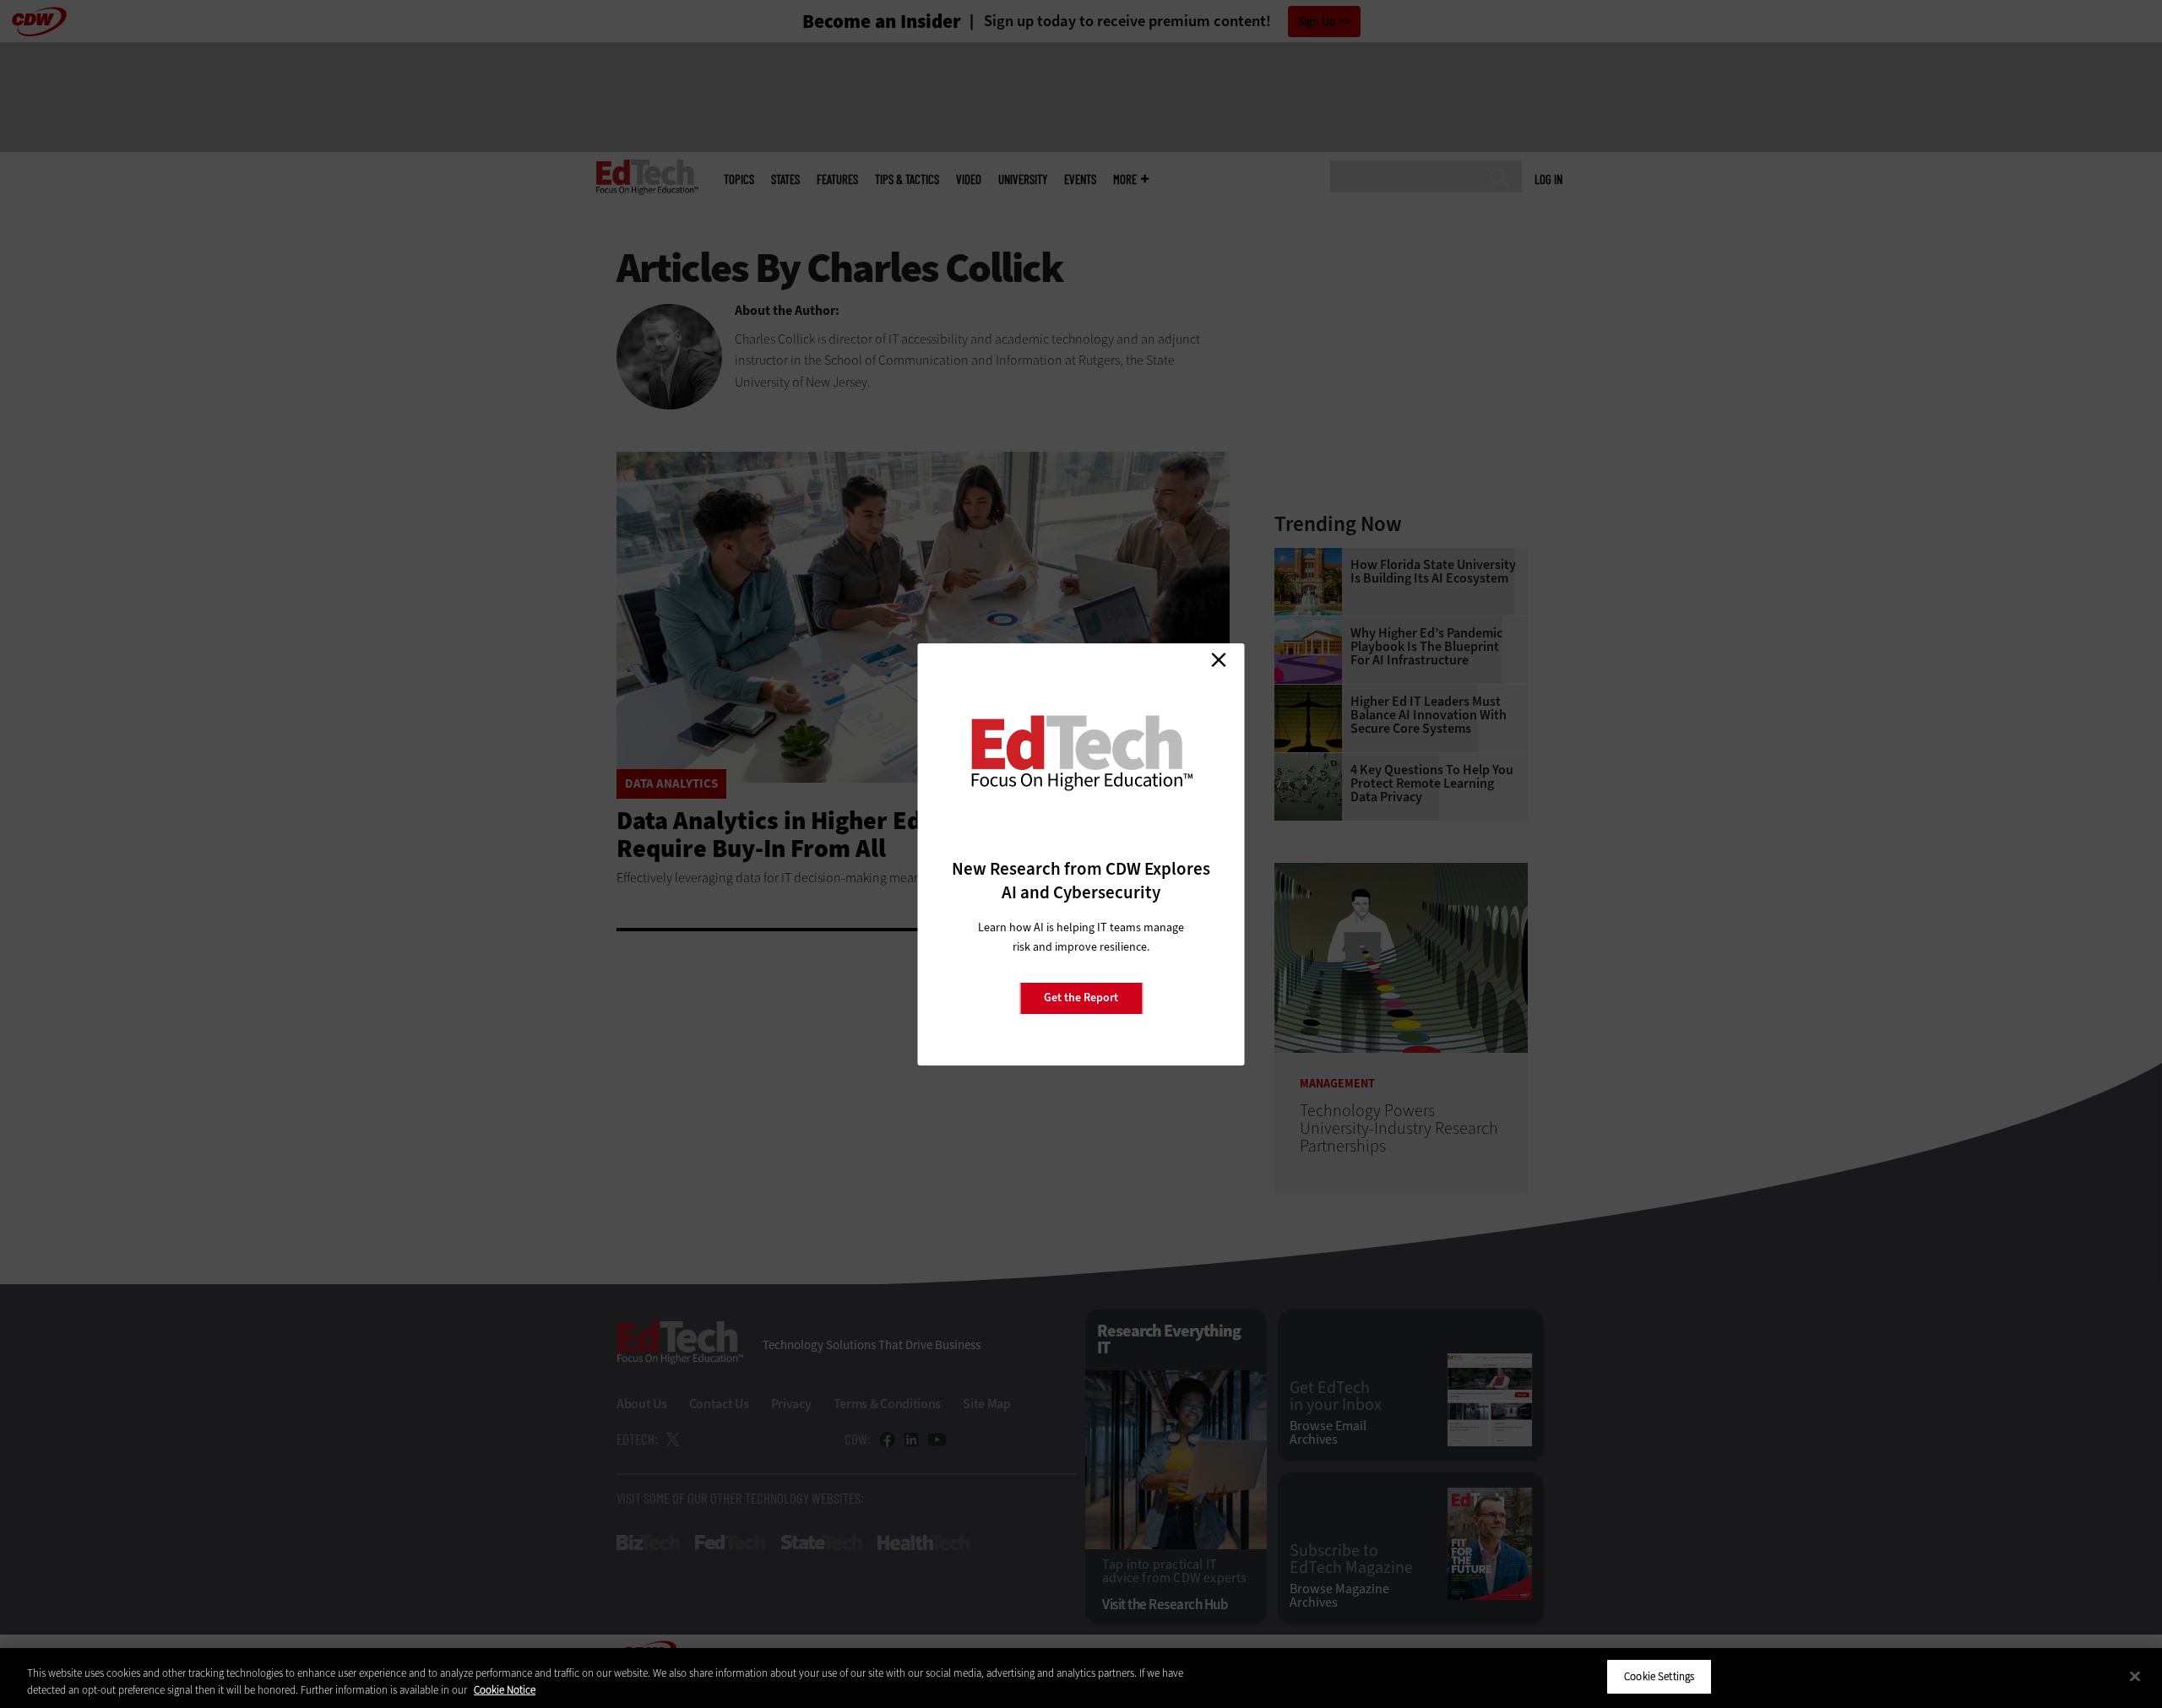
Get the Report (1081, 998)
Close (1219, 660)
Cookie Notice (505, 1690)
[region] (1081, 1678)
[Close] (2135, 1676)
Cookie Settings (1659, 1676)
